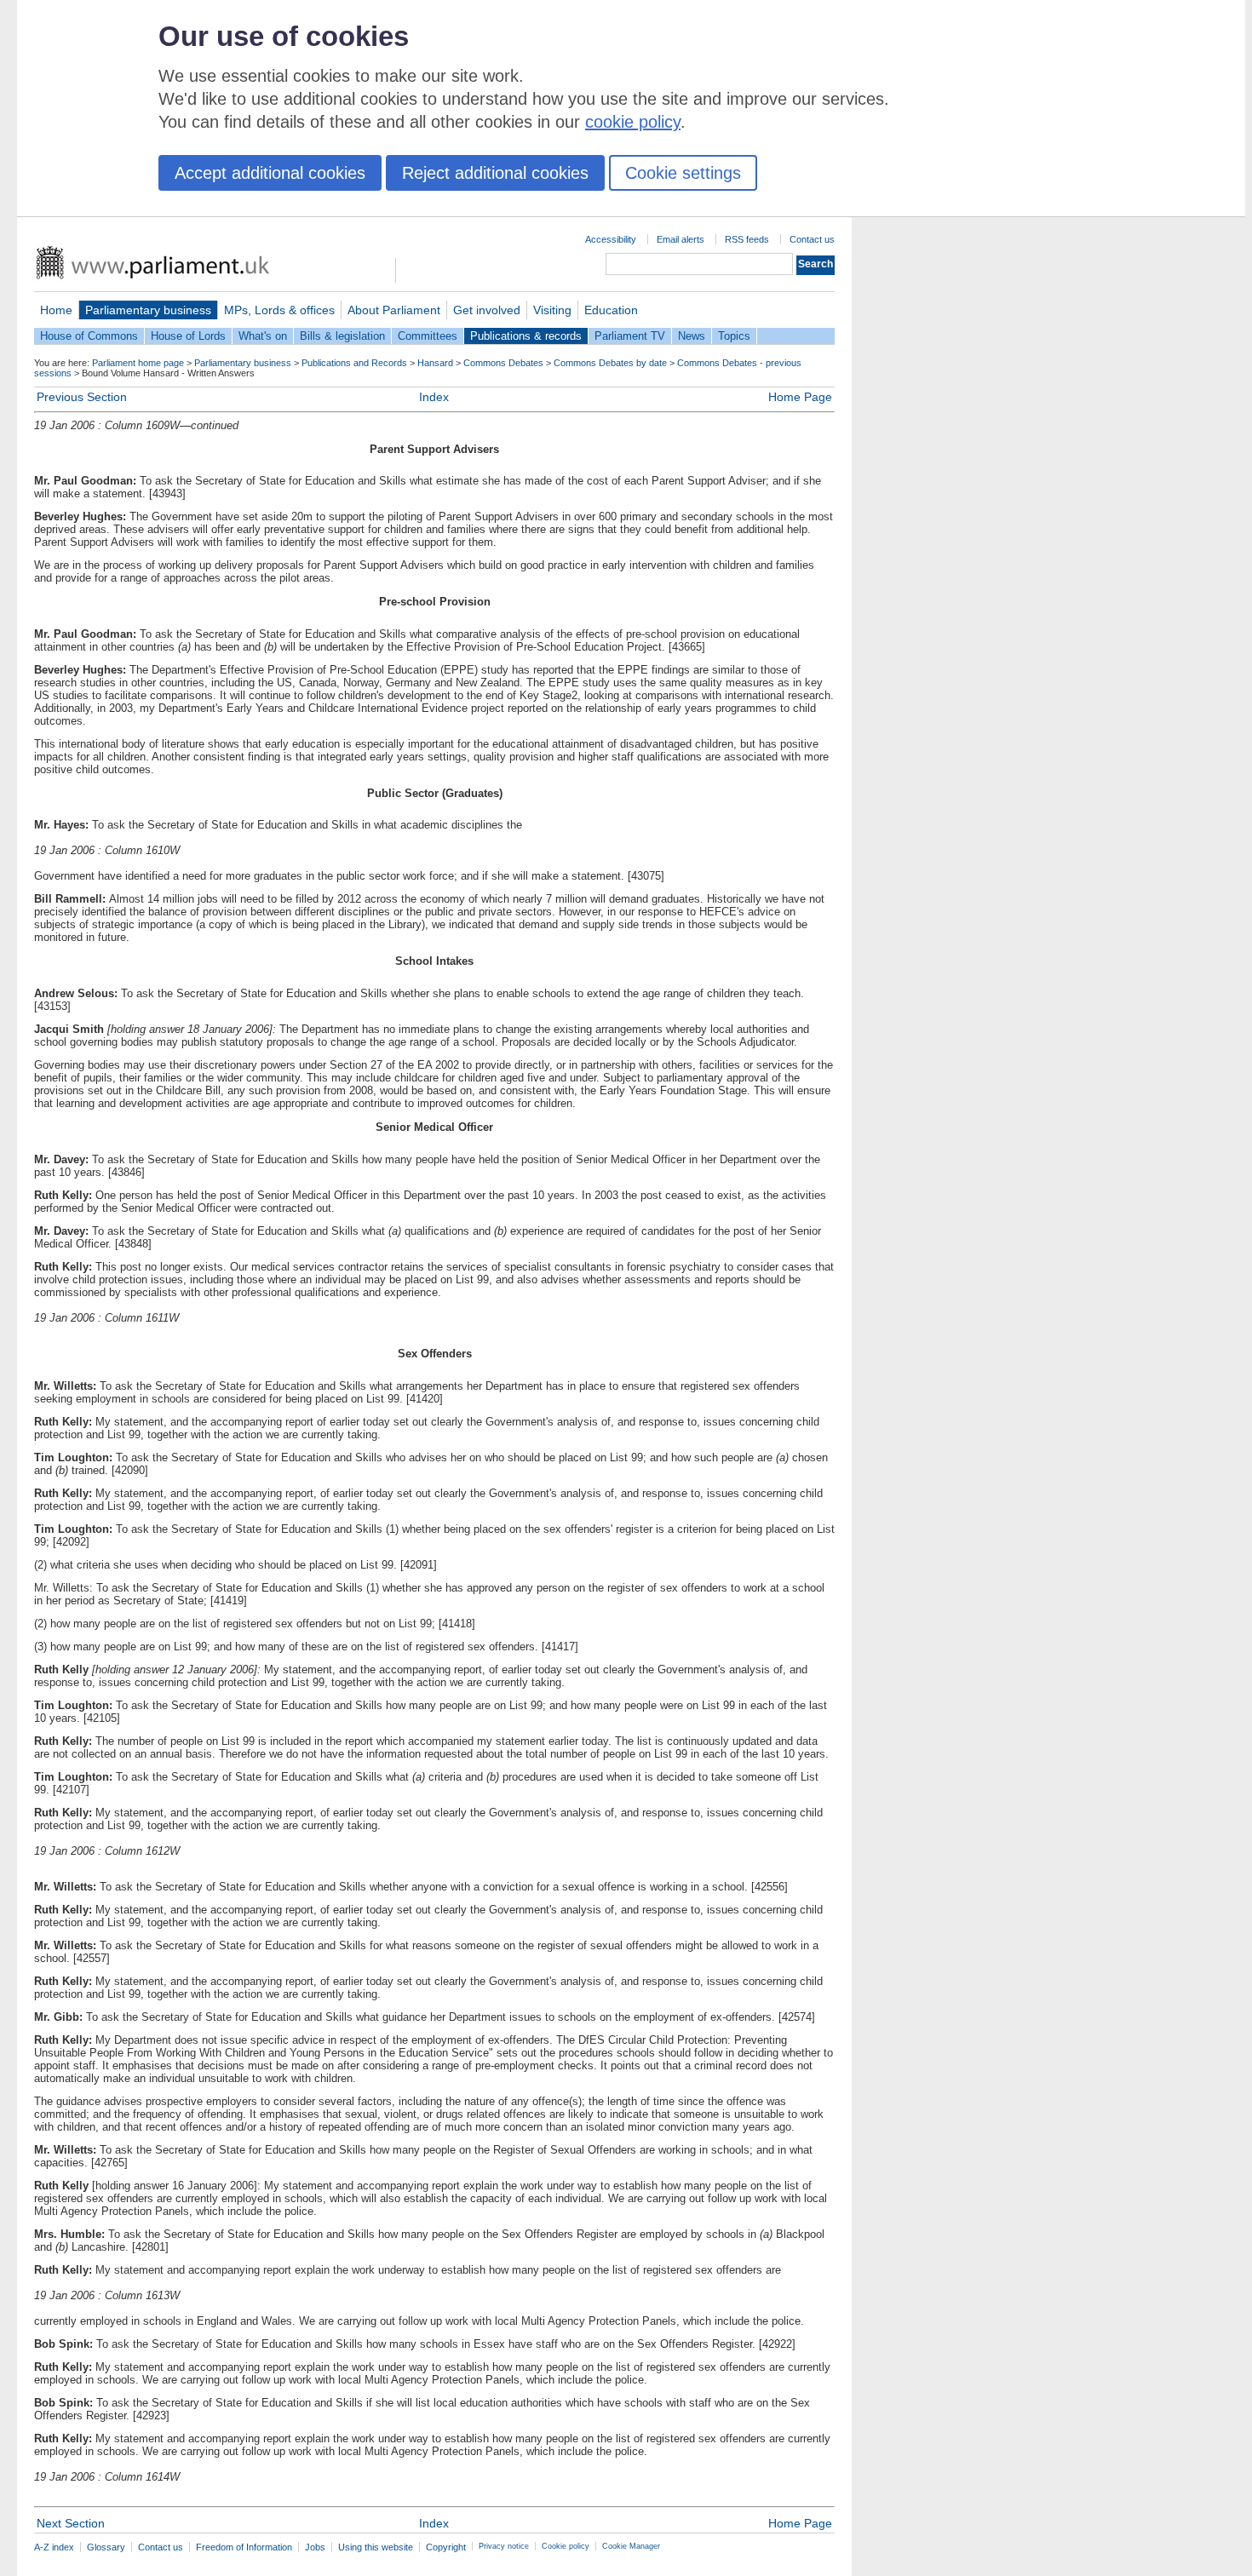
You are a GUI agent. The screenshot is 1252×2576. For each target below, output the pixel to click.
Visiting (552, 310)
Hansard (435, 363)
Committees (428, 336)
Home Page (800, 397)
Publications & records (526, 336)
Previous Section (82, 397)
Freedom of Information (244, 2547)
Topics (734, 336)
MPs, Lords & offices (279, 310)
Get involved (487, 310)
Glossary (106, 2547)
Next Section (71, 2523)
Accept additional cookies (270, 173)
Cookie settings (683, 173)
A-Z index (54, 2547)
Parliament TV (630, 336)
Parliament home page (138, 363)
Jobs (315, 2547)
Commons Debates (503, 363)
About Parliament (394, 310)
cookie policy (633, 122)
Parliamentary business (148, 310)
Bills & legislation (342, 336)
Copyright (446, 2547)
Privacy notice (504, 2546)
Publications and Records (354, 363)
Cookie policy (566, 2546)
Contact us (812, 239)
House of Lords (188, 336)
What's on (263, 336)
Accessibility (611, 239)
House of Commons (89, 336)
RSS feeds (747, 239)
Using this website (376, 2547)
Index (434, 397)
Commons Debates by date (610, 363)
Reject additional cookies (495, 173)
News (692, 336)
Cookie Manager (631, 2546)
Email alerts (681, 239)
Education (611, 310)
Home (56, 310)
